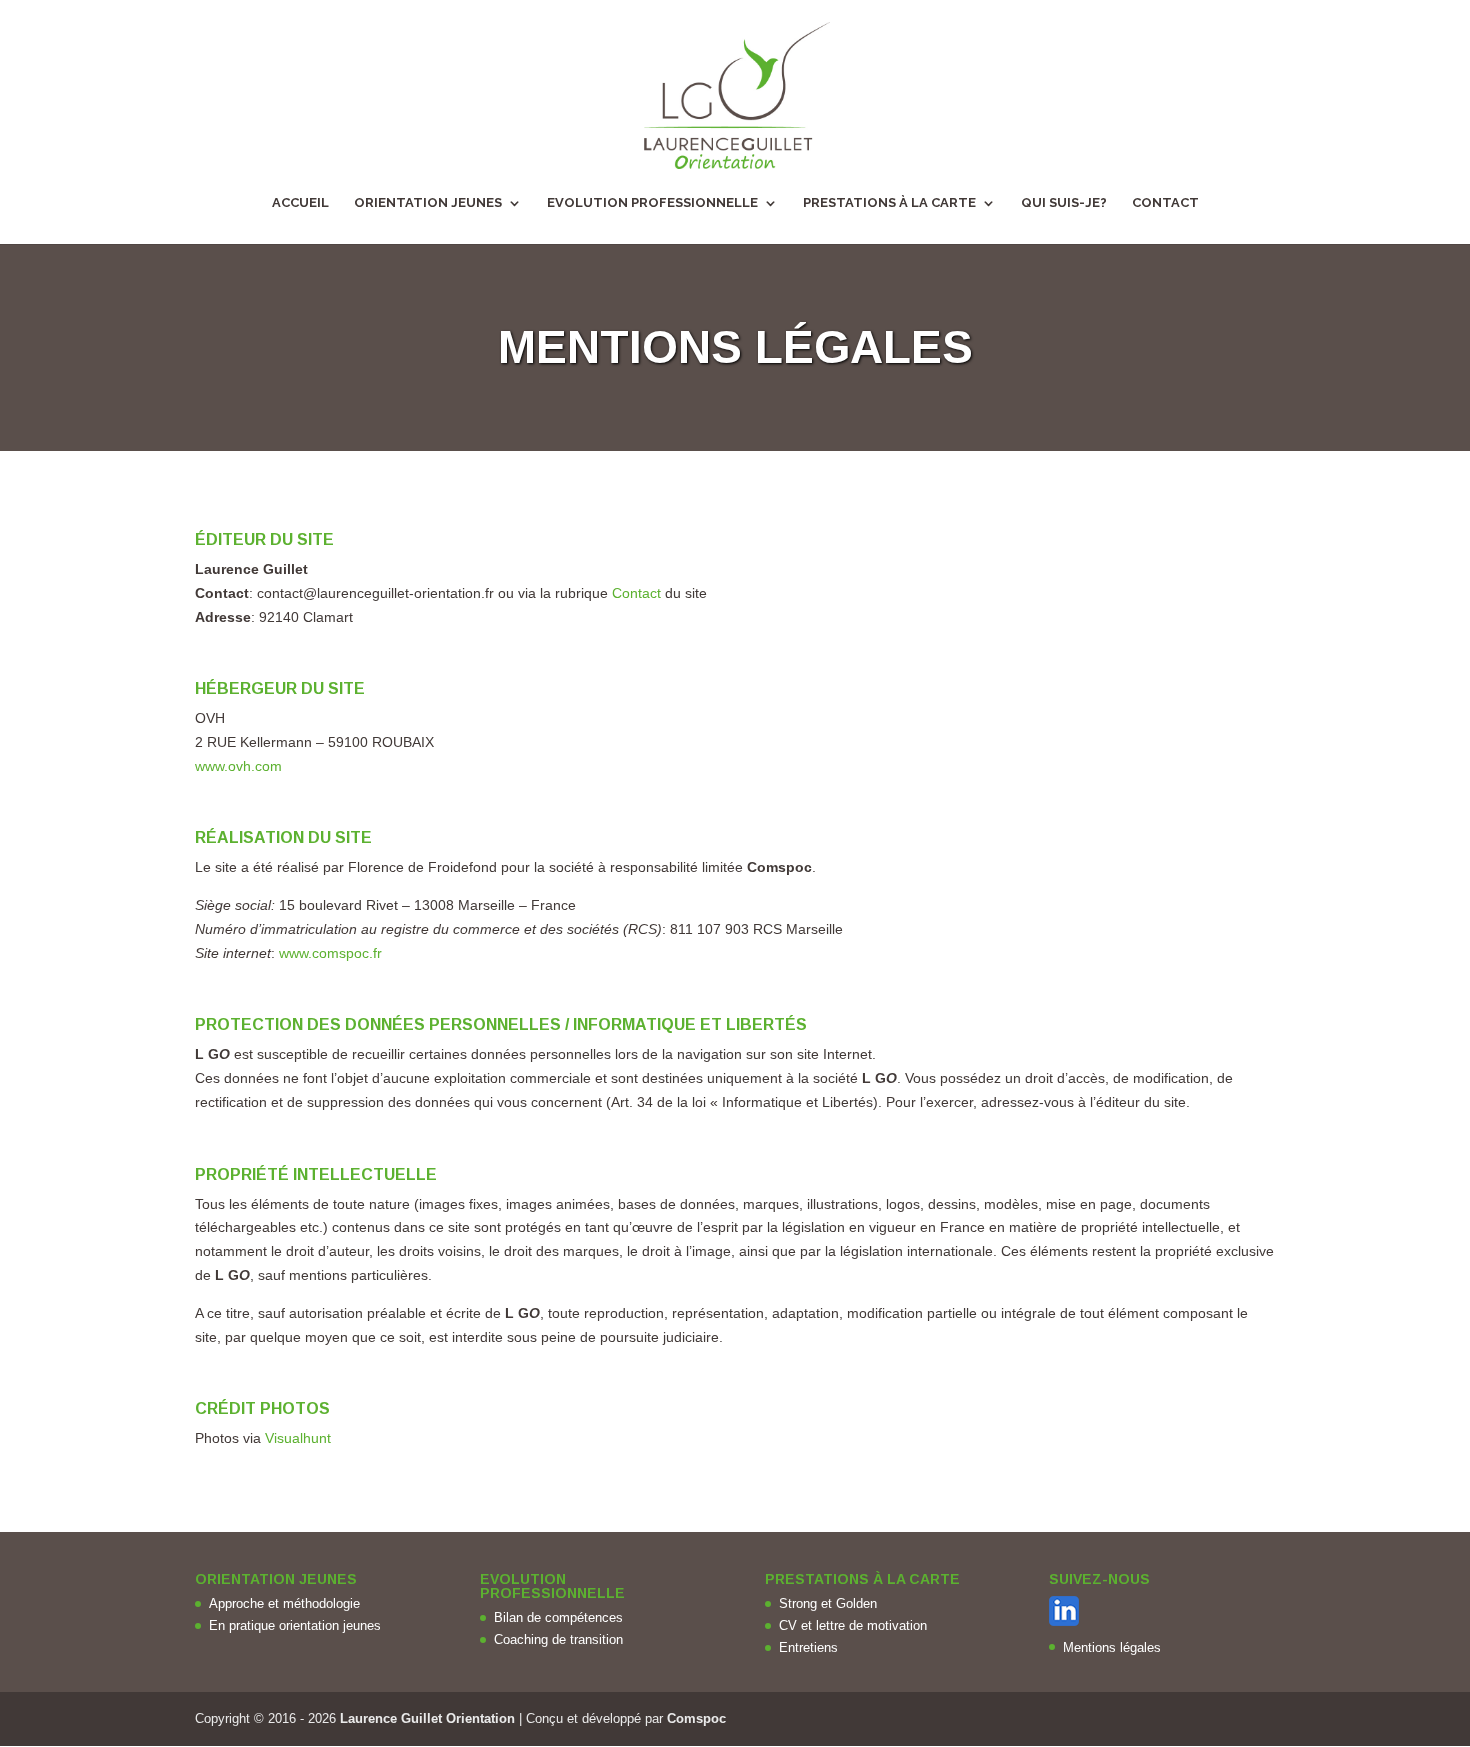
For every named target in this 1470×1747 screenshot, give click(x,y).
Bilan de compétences (558, 1617)
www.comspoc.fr (330, 953)
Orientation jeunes (428, 203)
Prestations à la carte (889, 203)
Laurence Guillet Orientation (427, 1718)
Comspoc (696, 1718)
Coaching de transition (558, 1639)
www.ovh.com (238, 766)
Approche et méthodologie (284, 1603)
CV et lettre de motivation (853, 1625)
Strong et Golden (828, 1603)
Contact (1165, 203)
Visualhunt (298, 1438)
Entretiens (808, 1647)
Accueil (300, 203)
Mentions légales (1112, 1647)
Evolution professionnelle (652, 203)
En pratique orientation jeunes (295, 1625)
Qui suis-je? (1064, 203)
